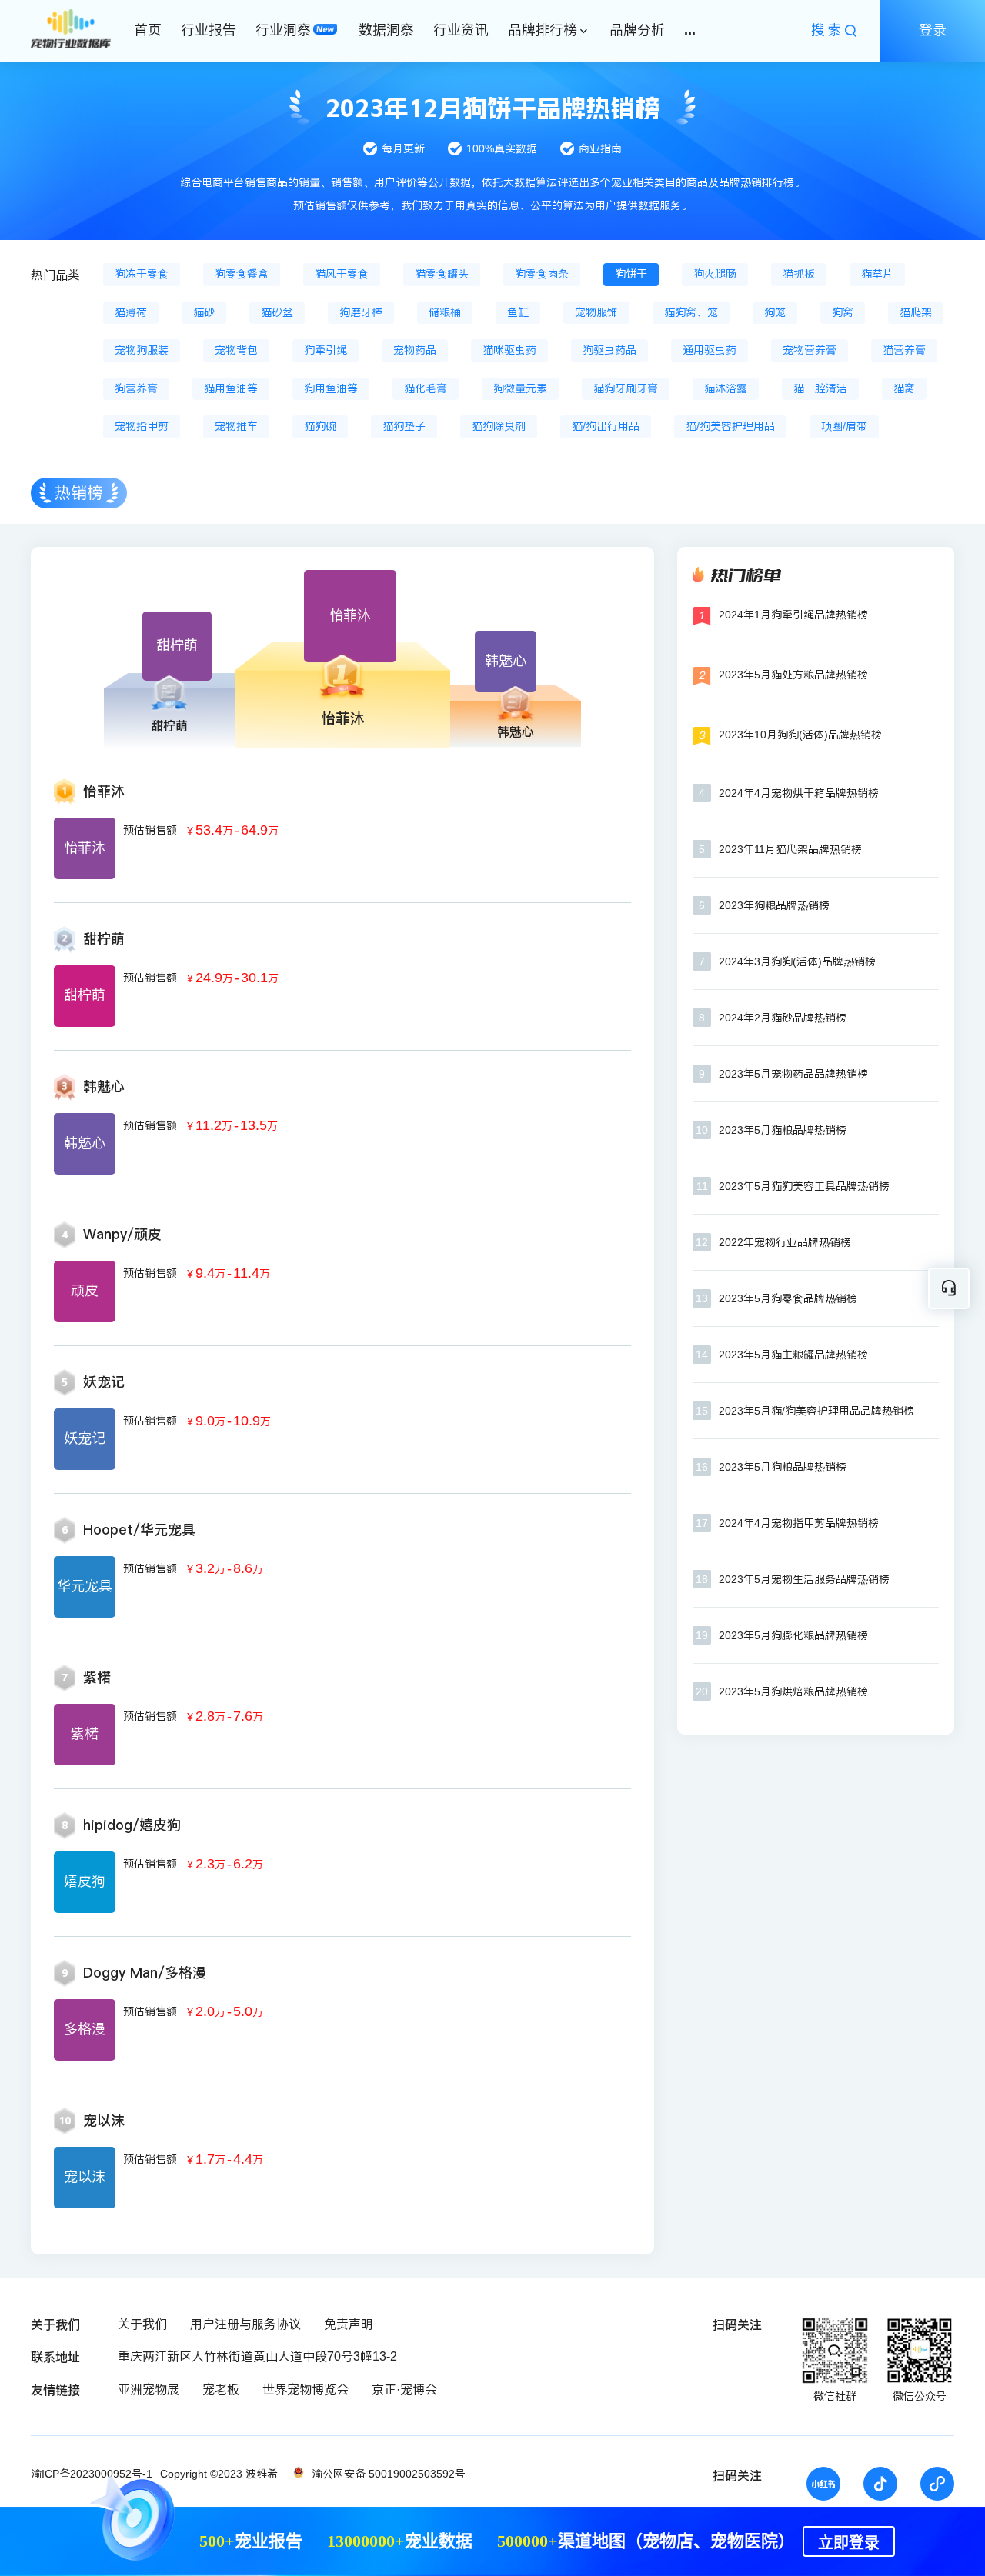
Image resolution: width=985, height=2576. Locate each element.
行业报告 (209, 30)
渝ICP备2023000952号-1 (92, 2474)
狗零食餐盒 (242, 274)
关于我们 (142, 2324)
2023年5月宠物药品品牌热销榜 (793, 1074)
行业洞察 (283, 30)
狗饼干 (631, 274)
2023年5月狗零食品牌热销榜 (788, 1298)
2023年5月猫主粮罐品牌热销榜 (793, 1355)
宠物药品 (415, 350)
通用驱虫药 (710, 350)
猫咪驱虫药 (509, 350)
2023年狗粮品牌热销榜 (774, 905)
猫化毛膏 (426, 388)
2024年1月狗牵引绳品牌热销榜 (793, 615)
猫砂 (204, 312)
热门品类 (55, 275)
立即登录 (849, 2543)
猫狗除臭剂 (499, 426)
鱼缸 (518, 312)
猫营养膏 (904, 350)
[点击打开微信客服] (949, 1288)
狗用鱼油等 (331, 388)
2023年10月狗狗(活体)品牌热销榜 (800, 735)
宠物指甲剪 (142, 426)
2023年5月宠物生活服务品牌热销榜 (804, 1579)
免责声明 (349, 2324)
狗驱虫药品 (609, 350)
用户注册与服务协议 (245, 2324)
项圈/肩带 (844, 426)
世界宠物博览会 (306, 2389)
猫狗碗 (320, 426)
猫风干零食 (342, 274)
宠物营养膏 (810, 350)
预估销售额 (150, 830)
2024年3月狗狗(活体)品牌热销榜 (797, 961)
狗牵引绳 (326, 350)
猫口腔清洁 (820, 388)
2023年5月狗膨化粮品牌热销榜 (793, 1635)
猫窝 (904, 388)
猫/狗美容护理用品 (730, 426)
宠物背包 (236, 350)
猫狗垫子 (404, 426)
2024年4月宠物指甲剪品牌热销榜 (799, 1523)
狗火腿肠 (715, 274)
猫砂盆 (277, 312)
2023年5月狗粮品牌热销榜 (783, 1467)
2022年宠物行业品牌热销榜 (785, 1242)
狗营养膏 (136, 388)
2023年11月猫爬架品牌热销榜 (790, 849)
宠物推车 (236, 426)
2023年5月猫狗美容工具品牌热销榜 (804, 1186)
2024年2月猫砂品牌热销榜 (783, 1018)
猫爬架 (916, 312)
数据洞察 (386, 30)
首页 (148, 30)
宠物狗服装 (142, 350)
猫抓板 (799, 274)
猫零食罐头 (442, 274)
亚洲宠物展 (149, 2389)
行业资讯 (461, 30)
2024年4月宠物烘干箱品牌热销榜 (799, 793)
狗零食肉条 (542, 274)
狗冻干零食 (142, 274)
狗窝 (843, 312)
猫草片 (877, 274)
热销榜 (79, 493)
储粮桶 (445, 312)
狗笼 (775, 312)
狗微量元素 (520, 388)
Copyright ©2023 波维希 (219, 2474)
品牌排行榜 (543, 30)
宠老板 (221, 2389)
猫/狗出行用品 (606, 426)
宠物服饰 (596, 312)
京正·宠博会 (404, 2389)
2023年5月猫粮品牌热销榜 (783, 1130)
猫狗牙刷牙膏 (626, 388)
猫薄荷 (131, 312)
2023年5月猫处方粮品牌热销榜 (793, 675)
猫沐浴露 (726, 388)
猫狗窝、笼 (691, 312)
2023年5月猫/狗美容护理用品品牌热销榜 (816, 1411)
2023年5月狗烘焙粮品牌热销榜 (793, 1691)
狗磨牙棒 (361, 312)
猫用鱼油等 (231, 388)
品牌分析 (637, 30)
